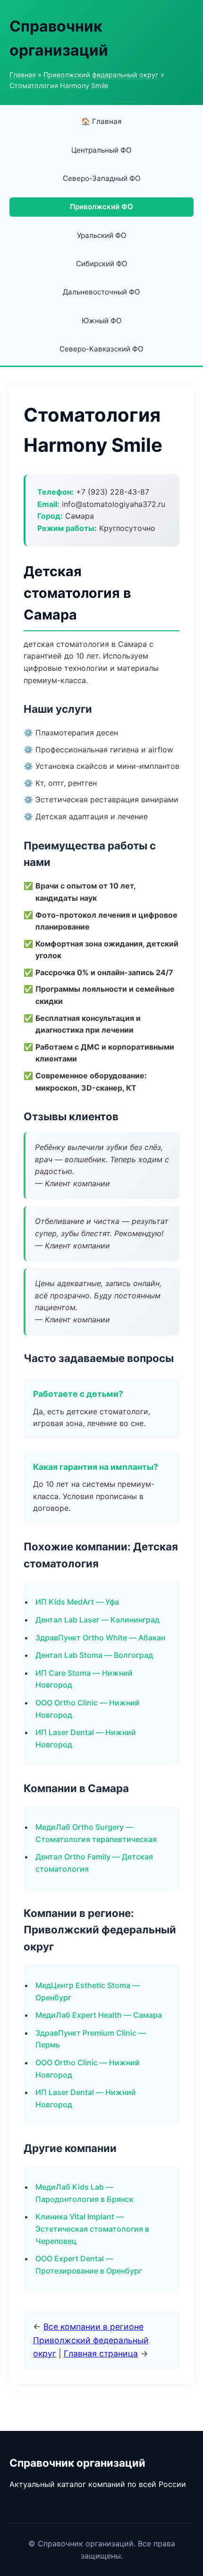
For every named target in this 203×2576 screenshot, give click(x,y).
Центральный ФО (101, 150)
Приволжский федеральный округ (101, 75)
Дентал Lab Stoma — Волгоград (94, 1655)
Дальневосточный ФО (101, 292)
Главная (23, 75)
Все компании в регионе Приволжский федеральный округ (91, 2340)
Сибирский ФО (102, 264)
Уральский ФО (102, 235)
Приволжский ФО (101, 207)
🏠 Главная (101, 121)
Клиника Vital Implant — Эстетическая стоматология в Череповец (92, 2229)
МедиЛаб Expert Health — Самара (99, 2015)
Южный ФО (102, 321)
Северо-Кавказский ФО (101, 349)
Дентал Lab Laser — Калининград (97, 1620)
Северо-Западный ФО (102, 178)
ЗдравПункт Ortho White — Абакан (100, 1638)
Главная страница (101, 2353)
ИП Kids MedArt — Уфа (77, 1602)
